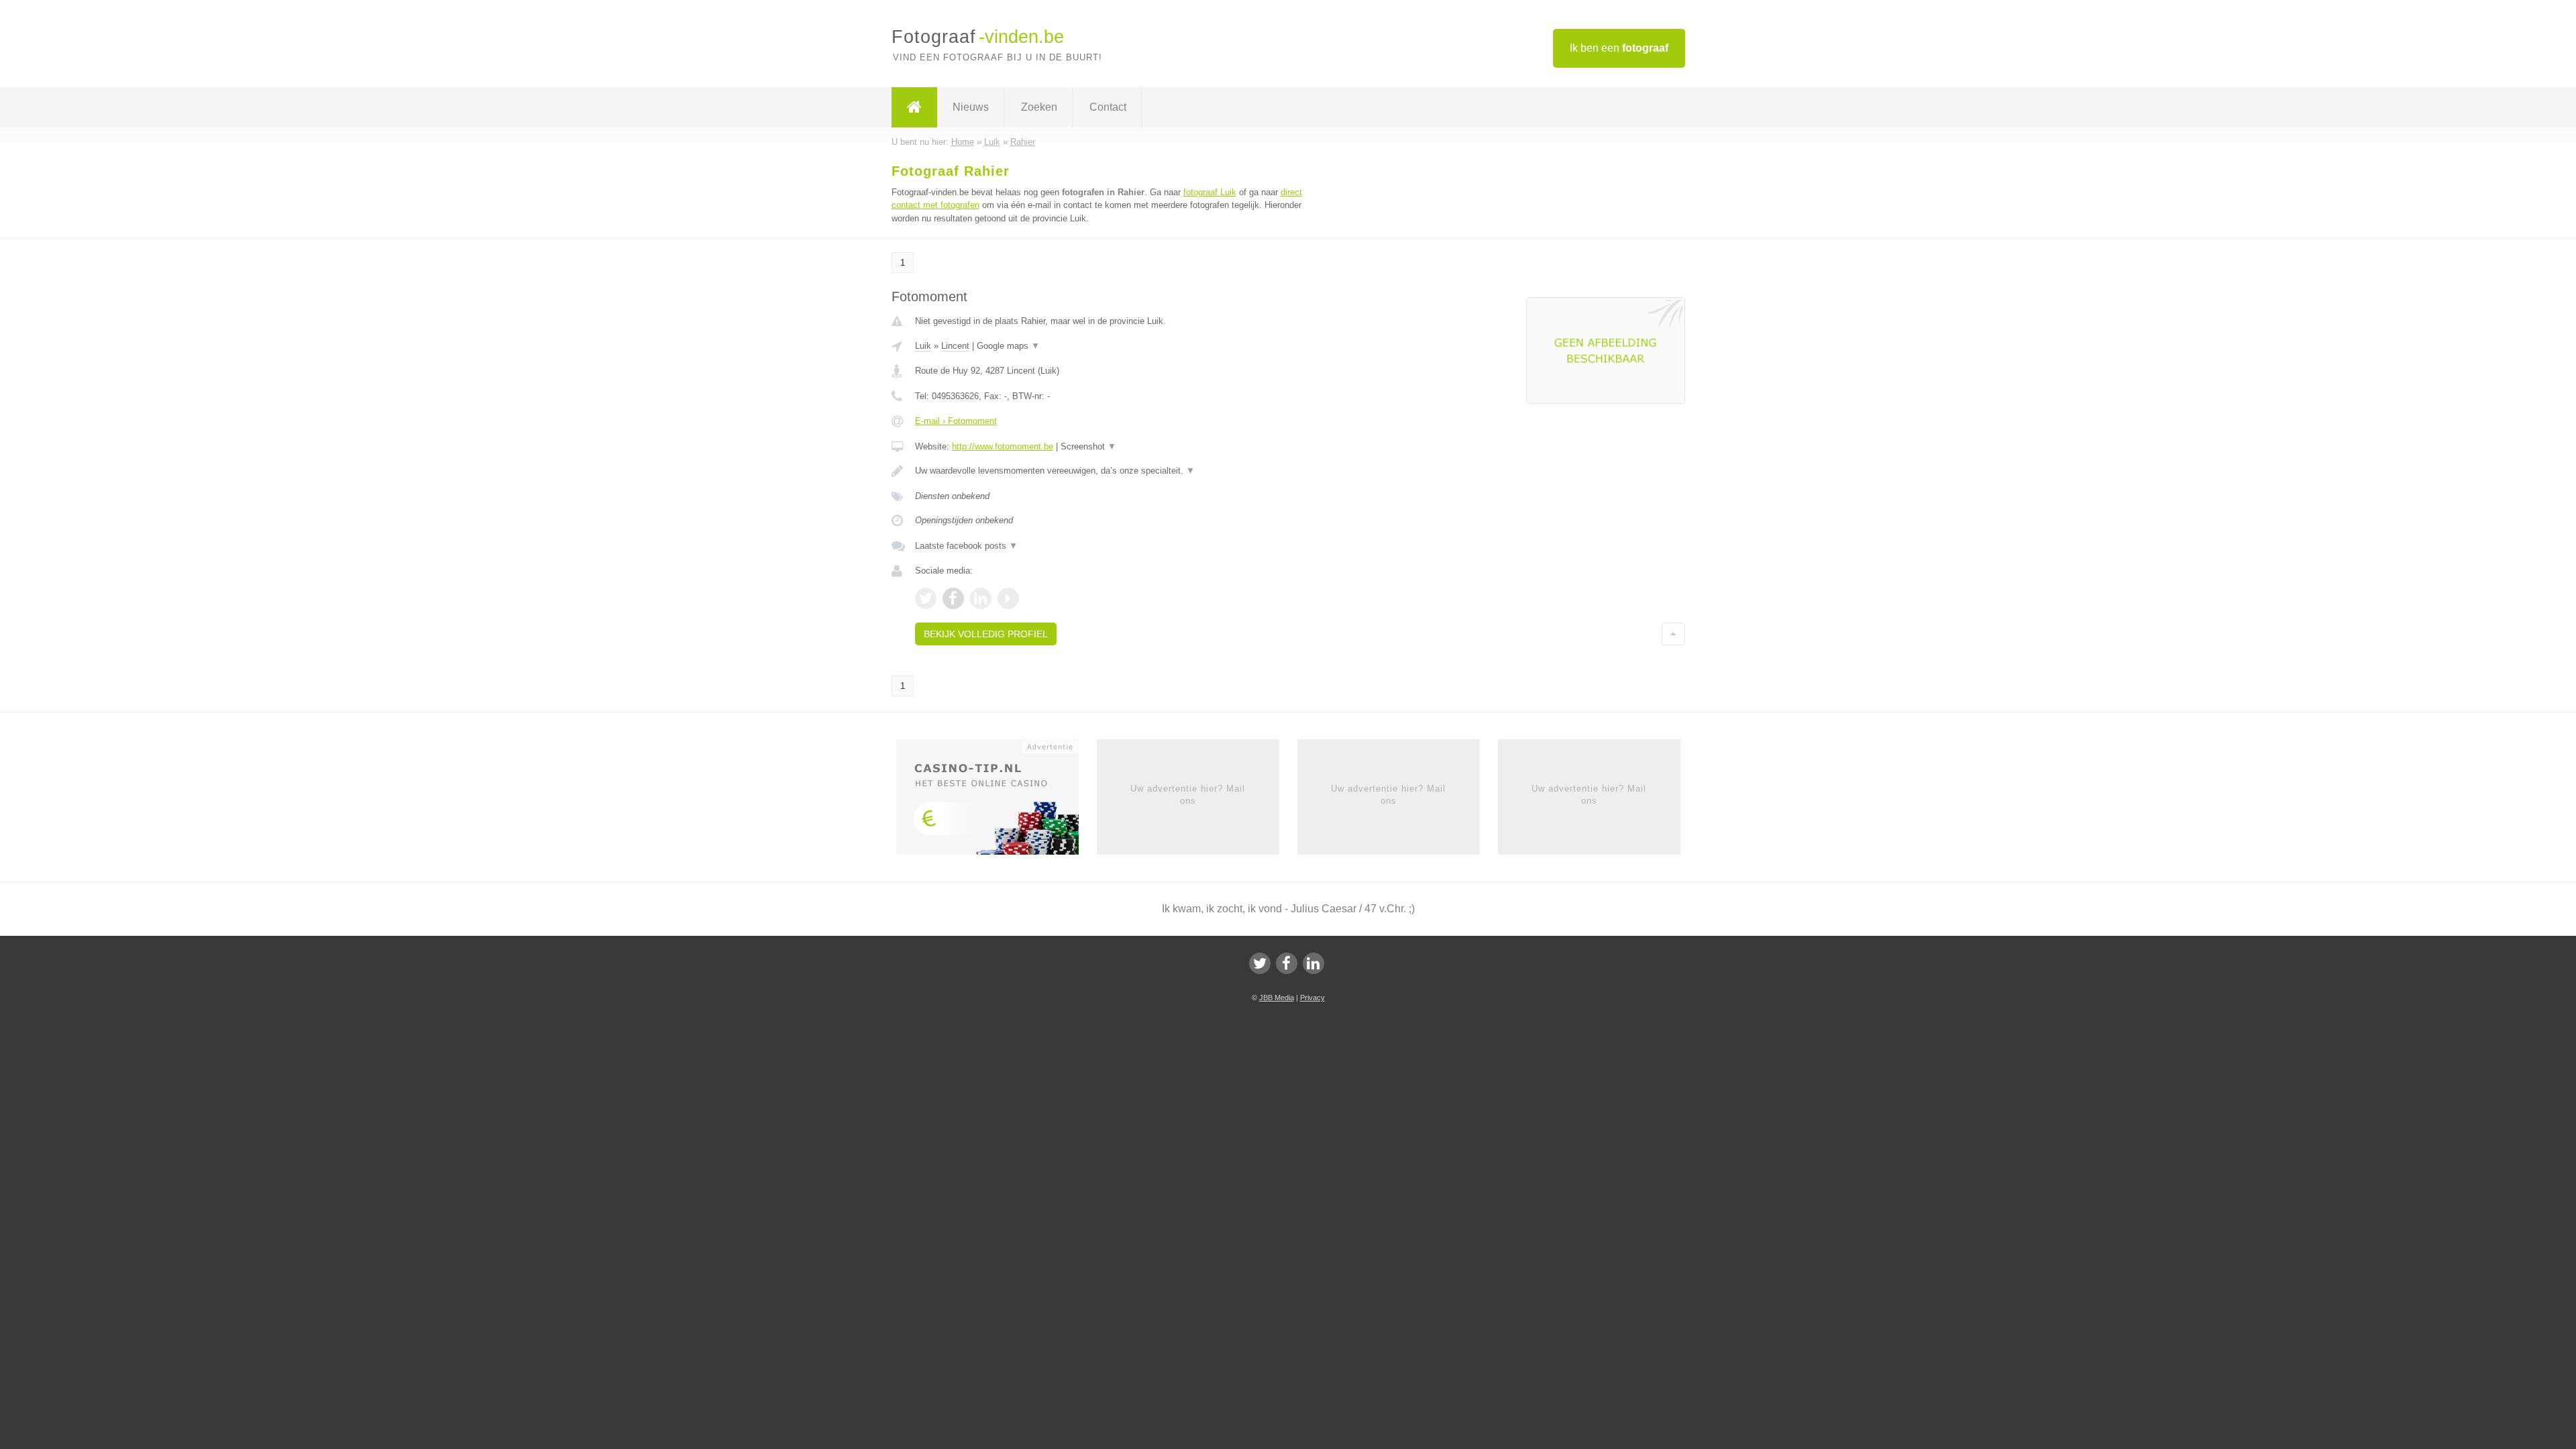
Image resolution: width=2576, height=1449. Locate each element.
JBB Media (1277, 998)
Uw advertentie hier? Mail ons (1188, 795)
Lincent (955, 346)
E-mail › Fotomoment (956, 421)
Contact (1108, 107)
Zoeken (1039, 107)
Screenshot (1088, 446)
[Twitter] (1260, 963)
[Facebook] (1287, 963)
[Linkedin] (1313, 963)
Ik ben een (1619, 48)
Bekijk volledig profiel (986, 634)
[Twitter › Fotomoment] (926, 598)
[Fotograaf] (914, 107)
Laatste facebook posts (966, 546)
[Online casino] (997, 801)
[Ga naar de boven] (1673, 634)
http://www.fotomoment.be (1003, 446)
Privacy (1312, 998)
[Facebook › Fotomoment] (953, 598)
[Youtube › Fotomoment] (1008, 598)
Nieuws (971, 107)
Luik (923, 346)
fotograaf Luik (1210, 192)
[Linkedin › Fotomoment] (981, 598)
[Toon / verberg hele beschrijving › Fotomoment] (1122, 471)
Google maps (1008, 346)
